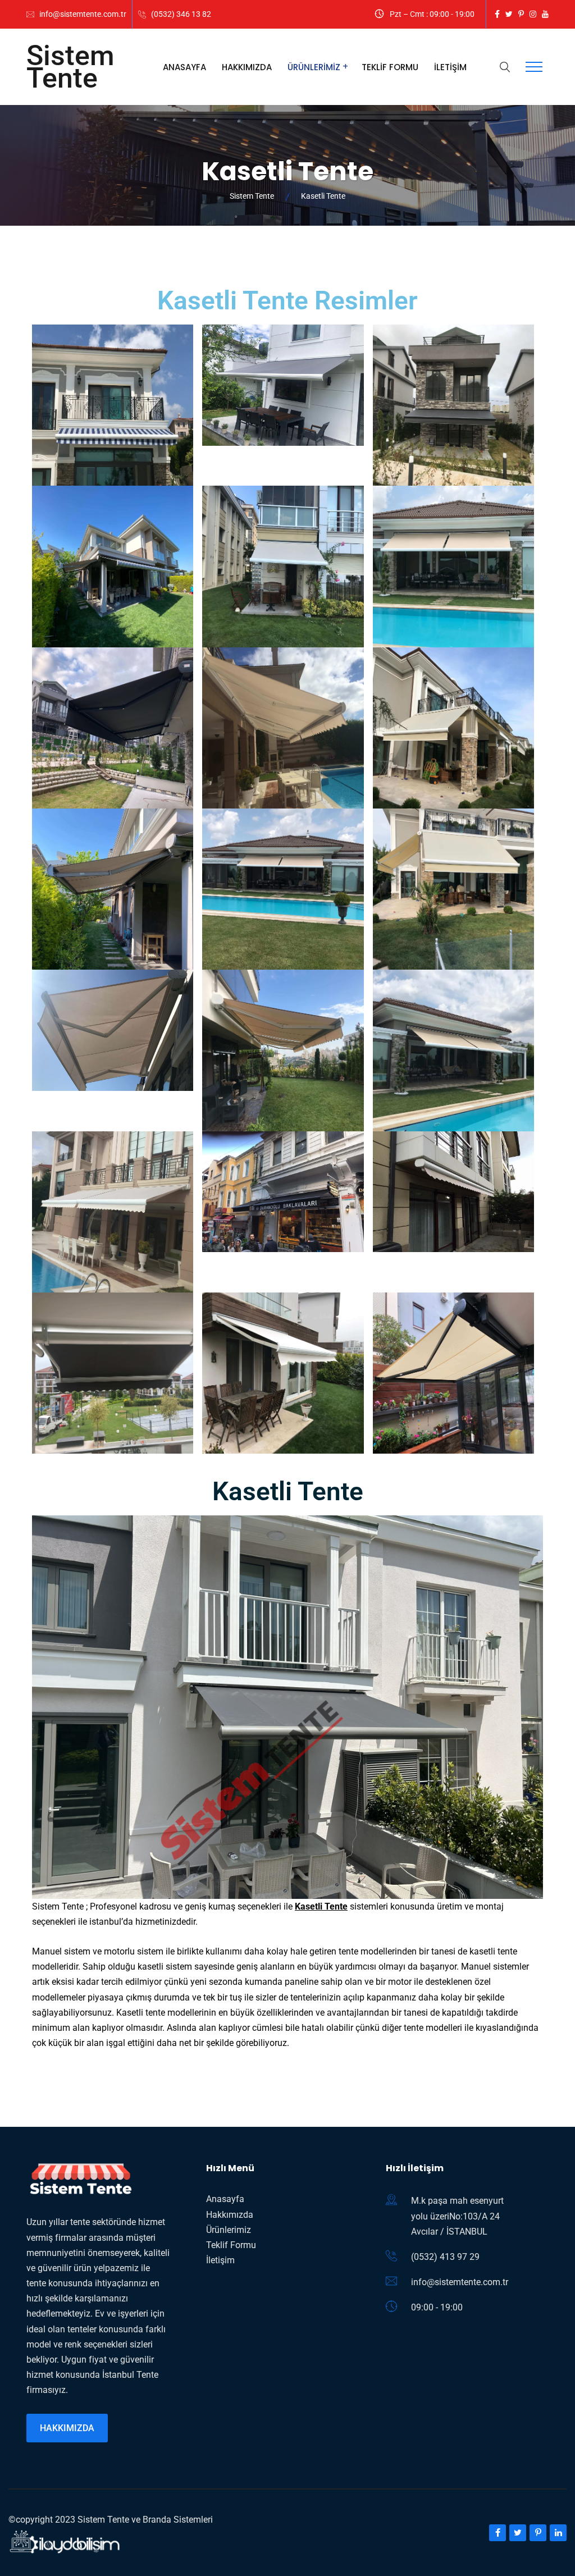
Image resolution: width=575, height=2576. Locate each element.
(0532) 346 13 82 (181, 14)
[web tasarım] (65, 2542)
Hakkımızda (247, 67)
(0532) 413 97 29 (445, 2257)
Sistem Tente (70, 67)
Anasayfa (184, 67)
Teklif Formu (390, 67)
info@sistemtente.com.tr (83, 14)
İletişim (450, 67)
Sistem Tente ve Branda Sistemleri (145, 2520)
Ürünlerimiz (314, 67)
